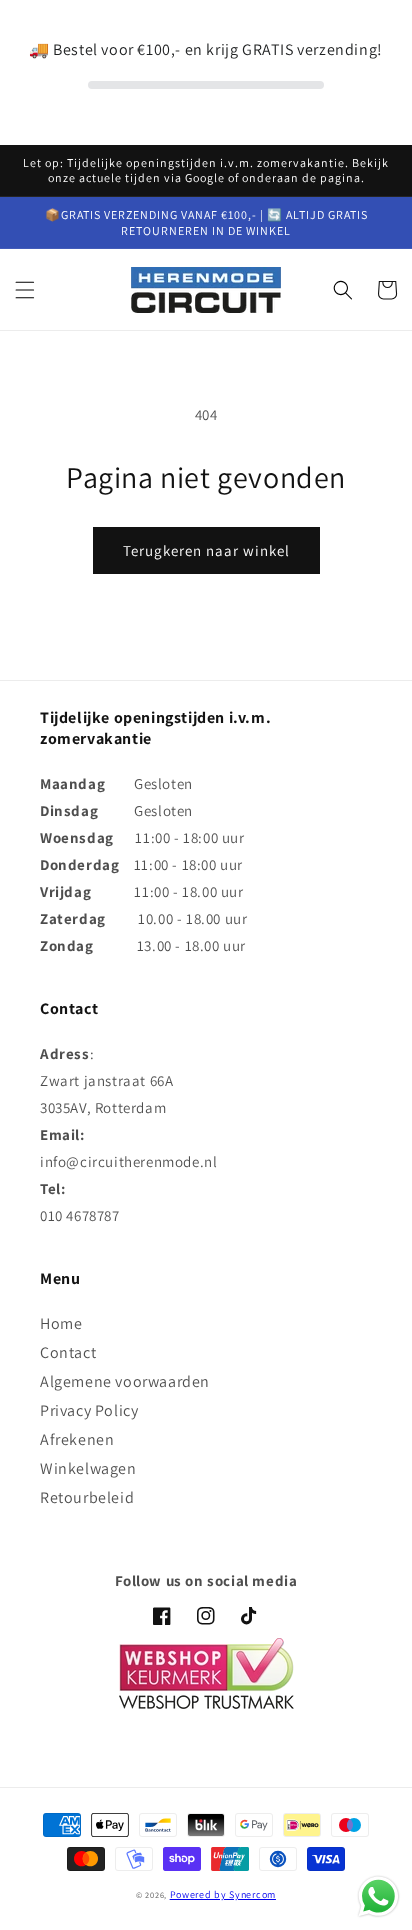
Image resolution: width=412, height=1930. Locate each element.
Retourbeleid (87, 1497)
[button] (25, 290)
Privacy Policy (89, 1410)
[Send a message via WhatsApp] (378, 1896)
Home (61, 1323)
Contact (68, 1352)
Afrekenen (77, 1439)
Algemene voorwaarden (125, 1381)
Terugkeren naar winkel (206, 550)
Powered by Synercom (223, 1894)
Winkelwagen (88, 1468)
